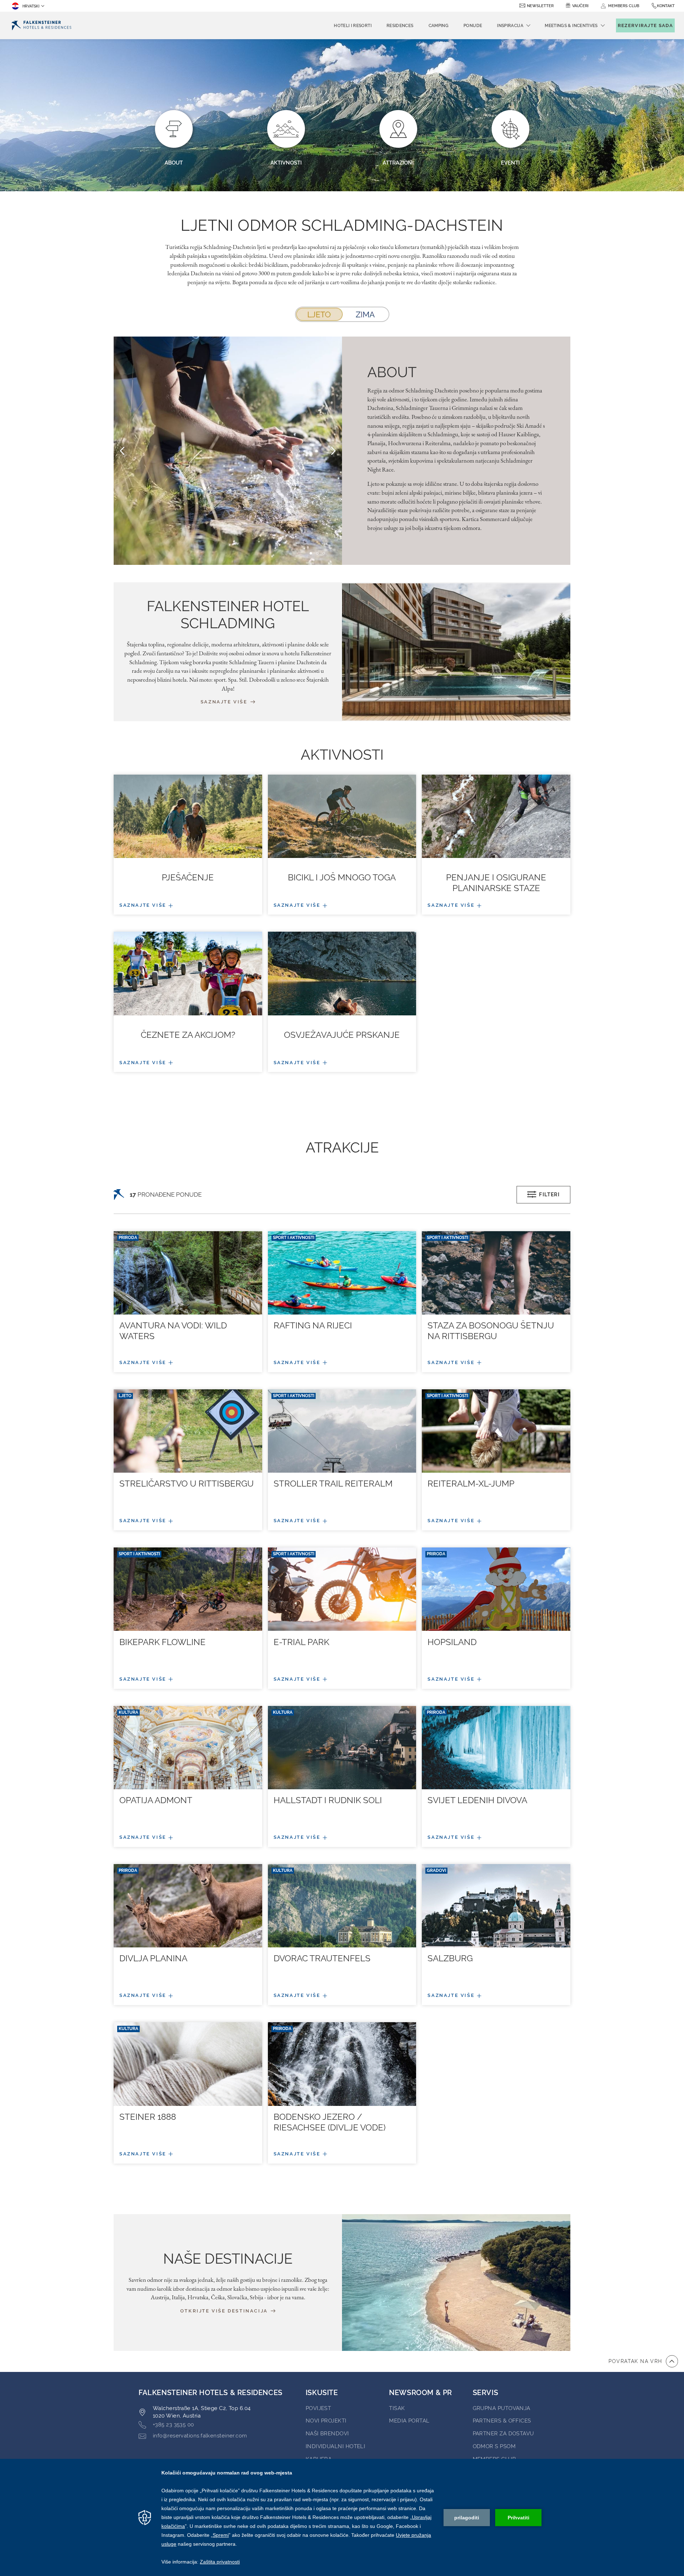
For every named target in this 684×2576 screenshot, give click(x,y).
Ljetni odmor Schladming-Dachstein (342, 225)
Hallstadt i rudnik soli (328, 1800)
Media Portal (409, 2421)
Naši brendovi (327, 2434)
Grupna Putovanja (502, 2408)
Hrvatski (31, 6)
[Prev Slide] (122, 451)
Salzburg (450, 1958)
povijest (318, 2408)
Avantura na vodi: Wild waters (173, 1331)
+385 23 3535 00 (173, 2425)
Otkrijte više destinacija (225, 2311)
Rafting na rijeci (313, 1325)
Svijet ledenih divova (477, 1800)
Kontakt (666, 6)
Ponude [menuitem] (473, 26)
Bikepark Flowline (162, 1642)
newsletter (540, 6)
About (392, 372)
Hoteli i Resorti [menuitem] (353, 26)
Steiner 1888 (148, 2117)
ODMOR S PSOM (494, 2446)
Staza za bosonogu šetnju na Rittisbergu (491, 1331)
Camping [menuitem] (439, 26)
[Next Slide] (333, 451)
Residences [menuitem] (400, 26)
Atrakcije (342, 1147)
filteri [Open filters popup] (549, 1195)
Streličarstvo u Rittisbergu (186, 1484)
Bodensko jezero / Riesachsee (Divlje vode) (330, 2122)
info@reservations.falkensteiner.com (200, 2436)
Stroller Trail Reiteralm (333, 1484)
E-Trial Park (301, 1642)
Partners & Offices (502, 2421)
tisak (397, 2408)
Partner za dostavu (503, 2434)
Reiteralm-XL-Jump (471, 1484)
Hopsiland (452, 1642)
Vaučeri (580, 6)
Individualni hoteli (336, 2446)
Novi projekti (326, 2421)
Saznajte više (225, 702)
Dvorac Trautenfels (322, 1958)
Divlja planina (153, 1958)
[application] (342, 2517)
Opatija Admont (156, 1800)
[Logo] (42, 25)
